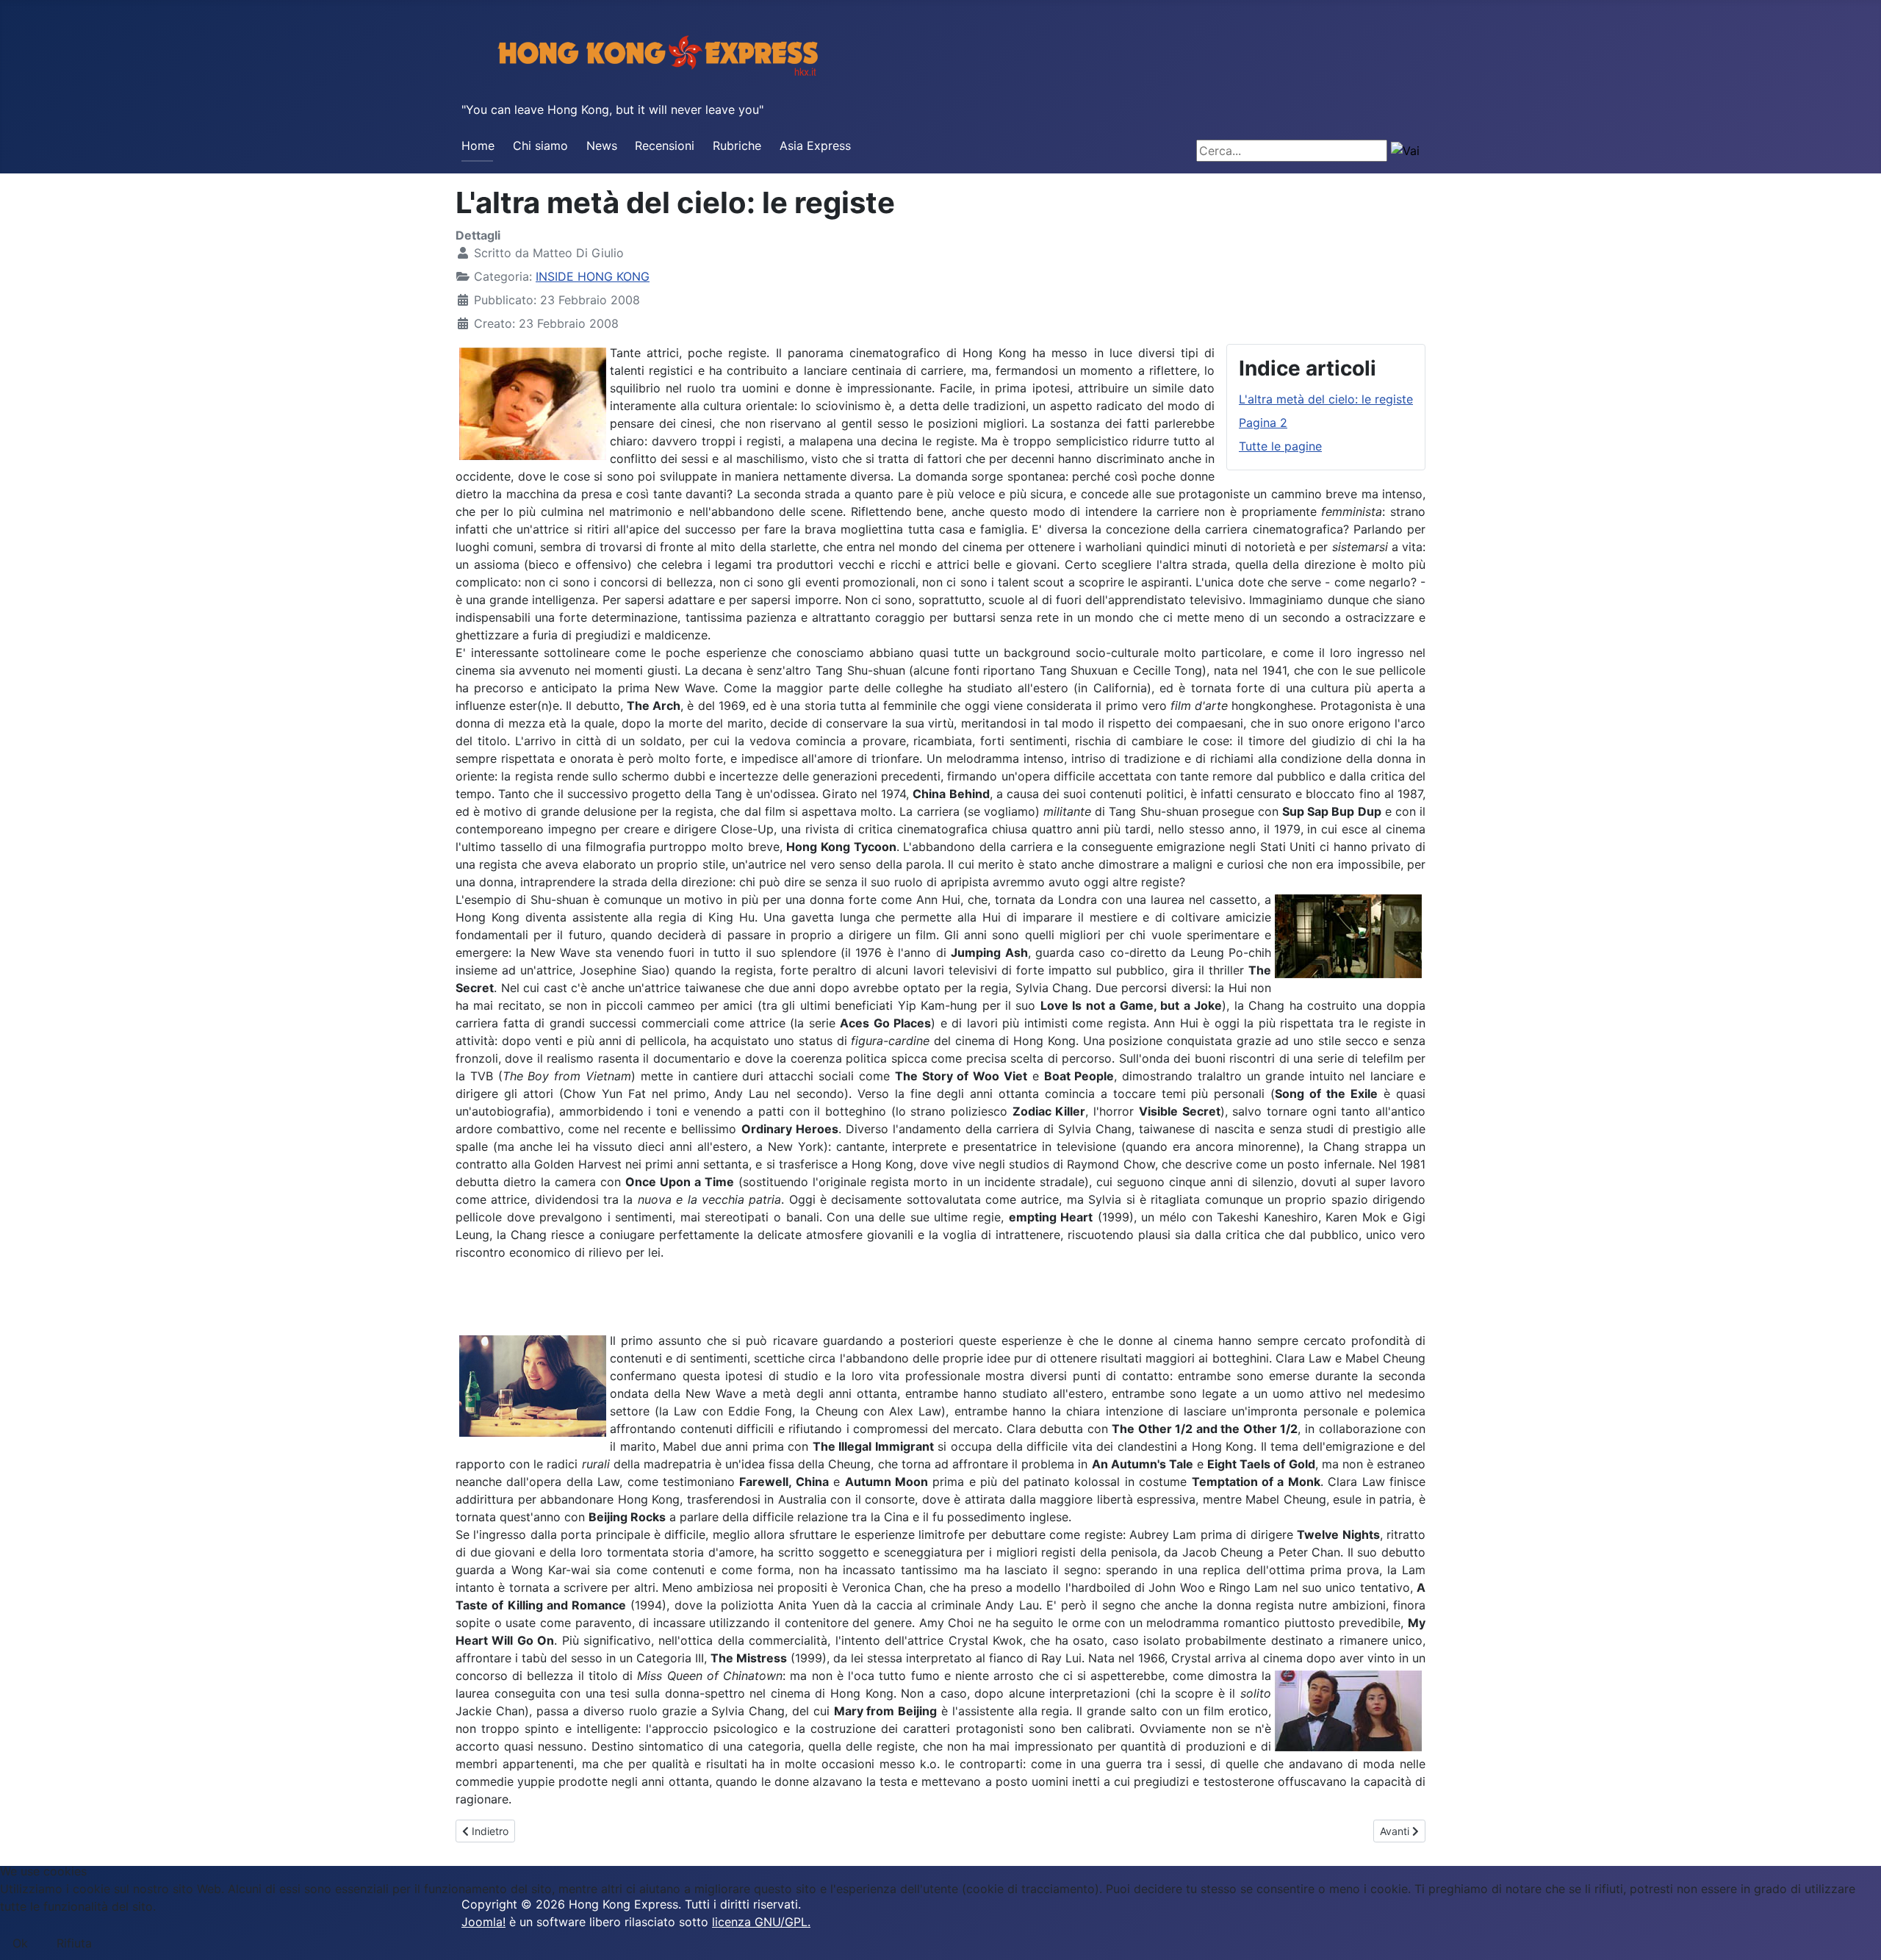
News (602, 146)
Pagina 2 (1263, 423)
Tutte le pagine (1280, 446)
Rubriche (737, 146)
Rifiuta (74, 1943)
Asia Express (815, 146)
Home (478, 146)
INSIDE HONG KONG (593, 276)
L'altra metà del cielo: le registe (1326, 399)
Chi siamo (540, 146)
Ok (20, 1943)
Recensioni (665, 146)
